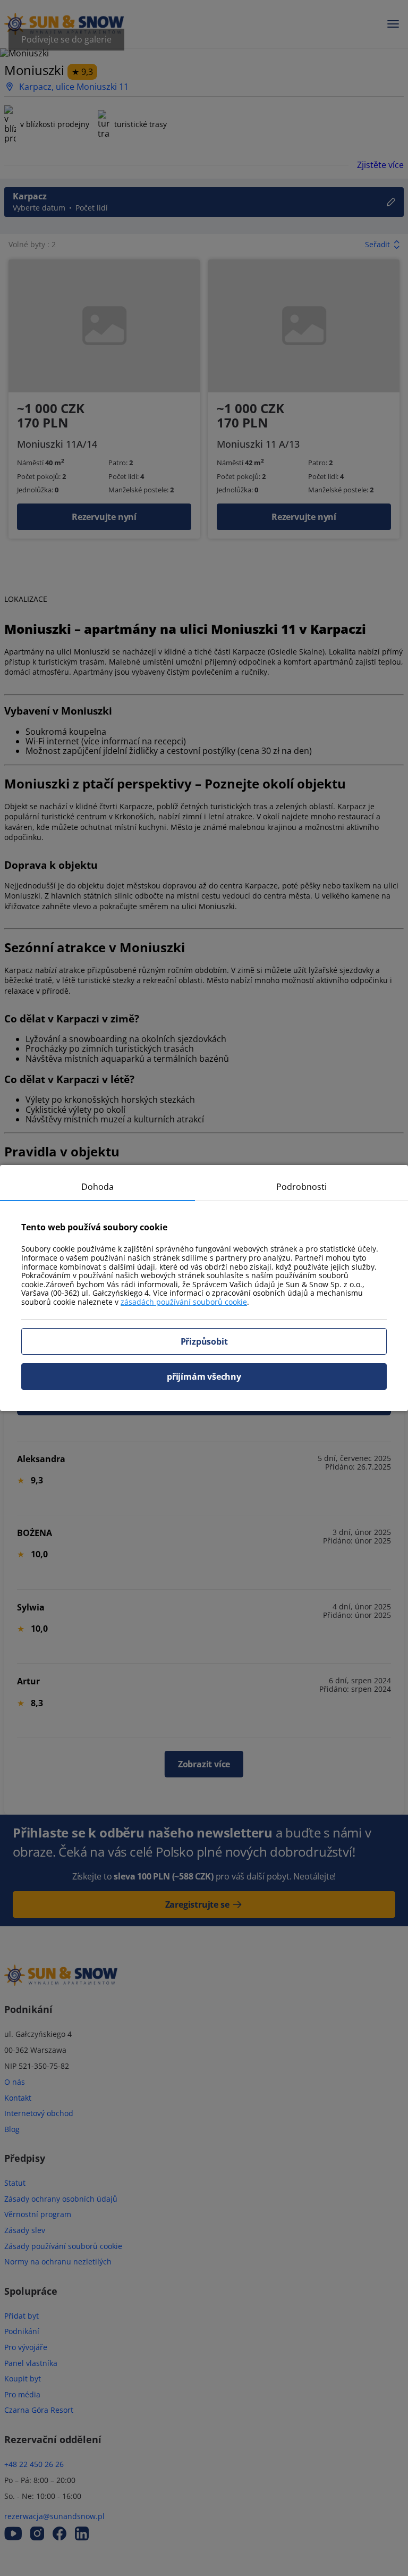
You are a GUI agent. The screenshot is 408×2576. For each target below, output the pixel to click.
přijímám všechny (204, 1377)
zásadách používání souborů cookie (184, 1302)
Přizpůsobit (204, 1341)
